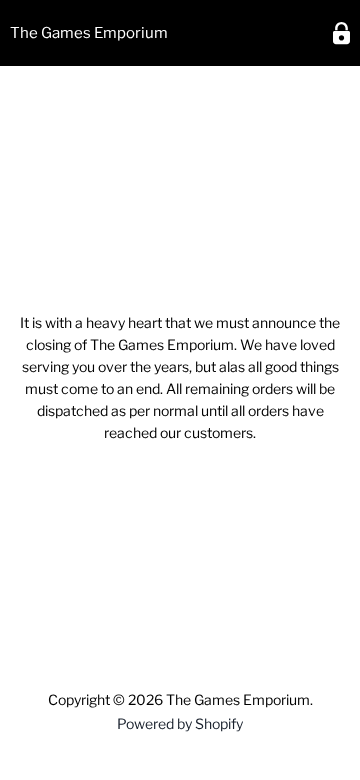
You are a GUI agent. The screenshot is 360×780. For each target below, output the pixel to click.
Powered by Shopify (180, 723)
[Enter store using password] (341, 33)
